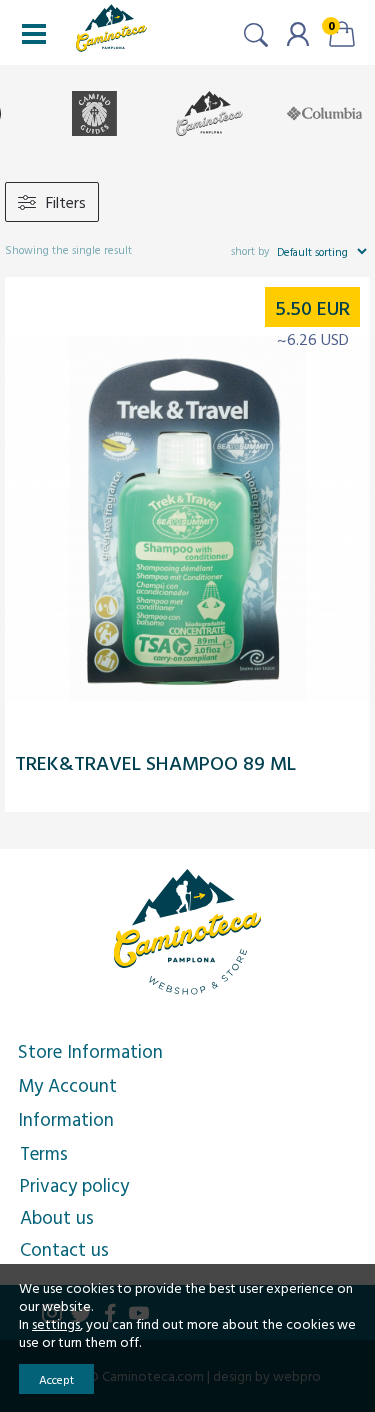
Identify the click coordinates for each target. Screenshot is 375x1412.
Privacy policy (74, 1185)
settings (56, 1324)
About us (57, 1217)
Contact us (64, 1249)
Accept (56, 1379)
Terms (44, 1153)
